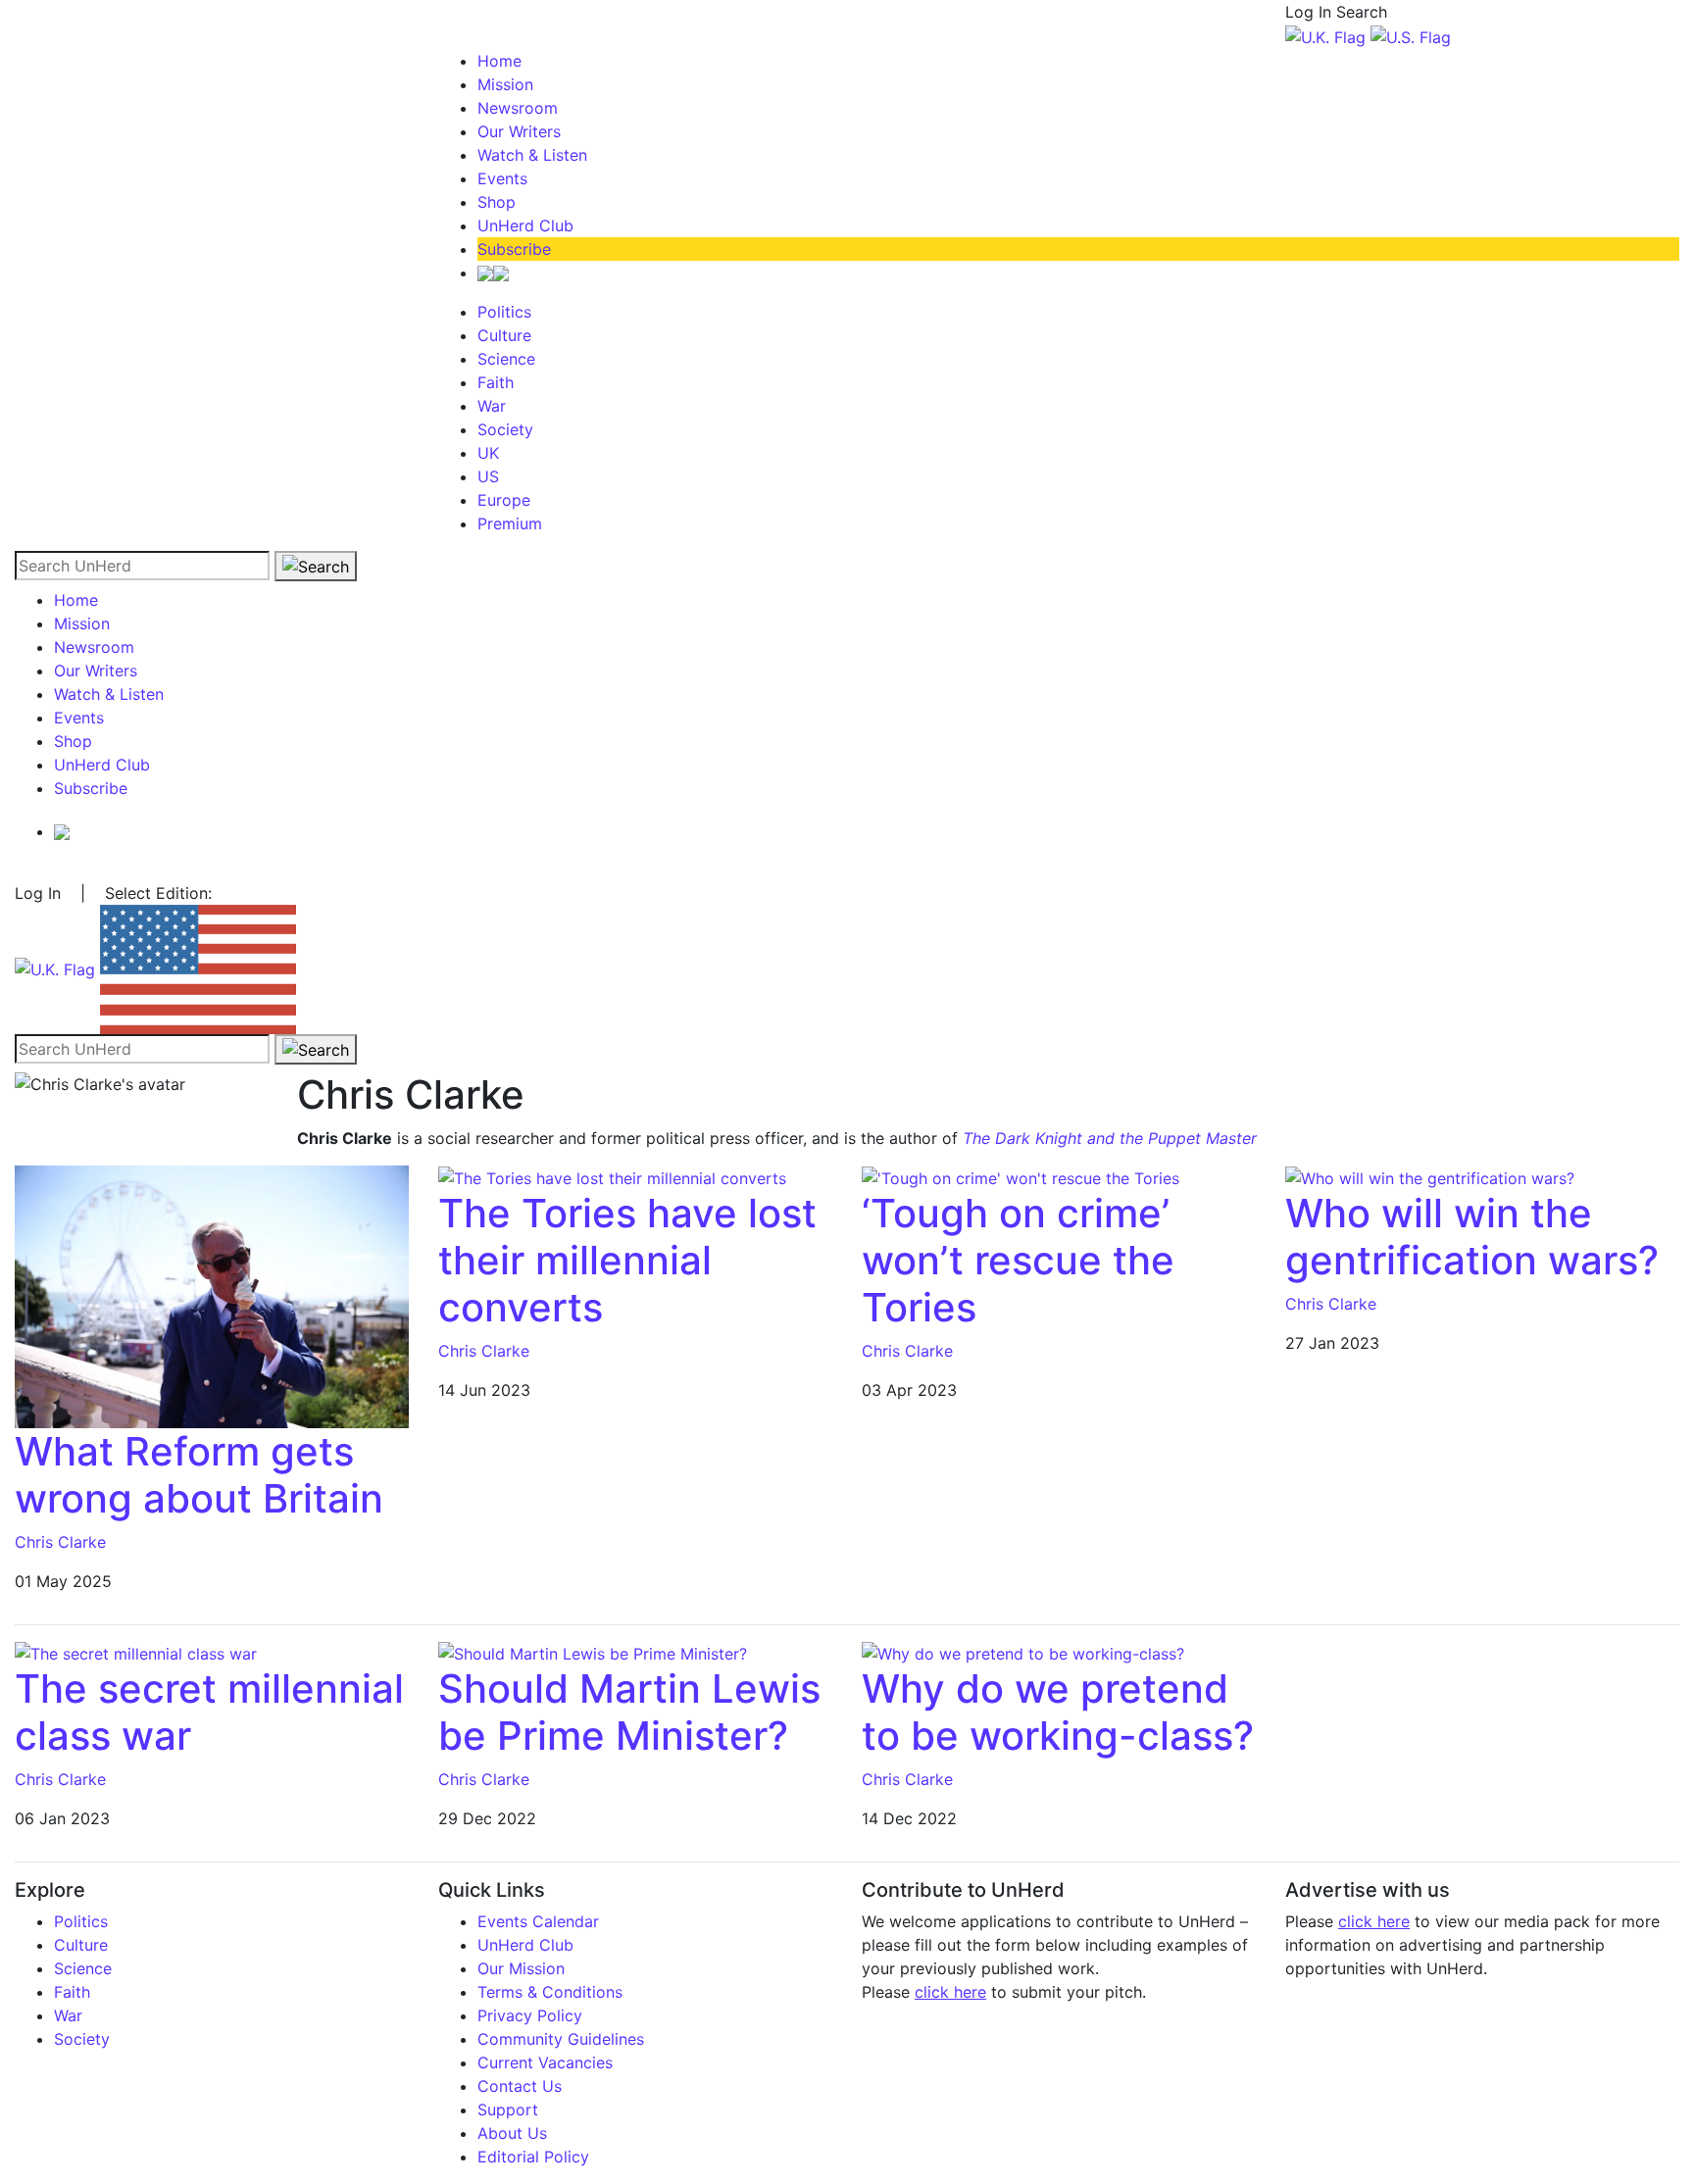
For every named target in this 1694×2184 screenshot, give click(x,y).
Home (499, 61)
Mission (505, 84)
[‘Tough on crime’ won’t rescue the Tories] (1021, 1177)
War (492, 406)
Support (508, 2110)
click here (950, 1992)
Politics (504, 312)
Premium (510, 523)
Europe (504, 500)
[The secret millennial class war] (136, 1653)
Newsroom (518, 108)
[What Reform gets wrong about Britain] (212, 1295)
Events (502, 178)
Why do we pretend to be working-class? (1058, 1712)
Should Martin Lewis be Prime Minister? (629, 1712)
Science (506, 359)
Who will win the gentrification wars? (1472, 1237)
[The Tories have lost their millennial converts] (612, 1177)
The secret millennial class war (209, 1712)
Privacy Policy (530, 2015)
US (488, 476)
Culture (504, 335)
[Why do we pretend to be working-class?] (1023, 1653)
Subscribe (514, 249)
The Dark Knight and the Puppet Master (1110, 1138)
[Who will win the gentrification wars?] (1430, 1177)
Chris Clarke (60, 1542)
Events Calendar (538, 1921)
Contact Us (520, 2086)
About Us (512, 2133)
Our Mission (521, 1968)
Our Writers (519, 131)
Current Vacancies (545, 2062)
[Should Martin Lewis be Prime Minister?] (593, 1653)
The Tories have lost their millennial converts (627, 1260)
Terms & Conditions (550, 1992)
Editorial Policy (533, 2157)
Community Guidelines (561, 2039)
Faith (496, 382)
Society (505, 429)
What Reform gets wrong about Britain (199, 1475)
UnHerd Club (525, 225)
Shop (497, 202)
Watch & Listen (532, 155)
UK (488, 453)
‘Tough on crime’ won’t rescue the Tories (1018, 1260)
